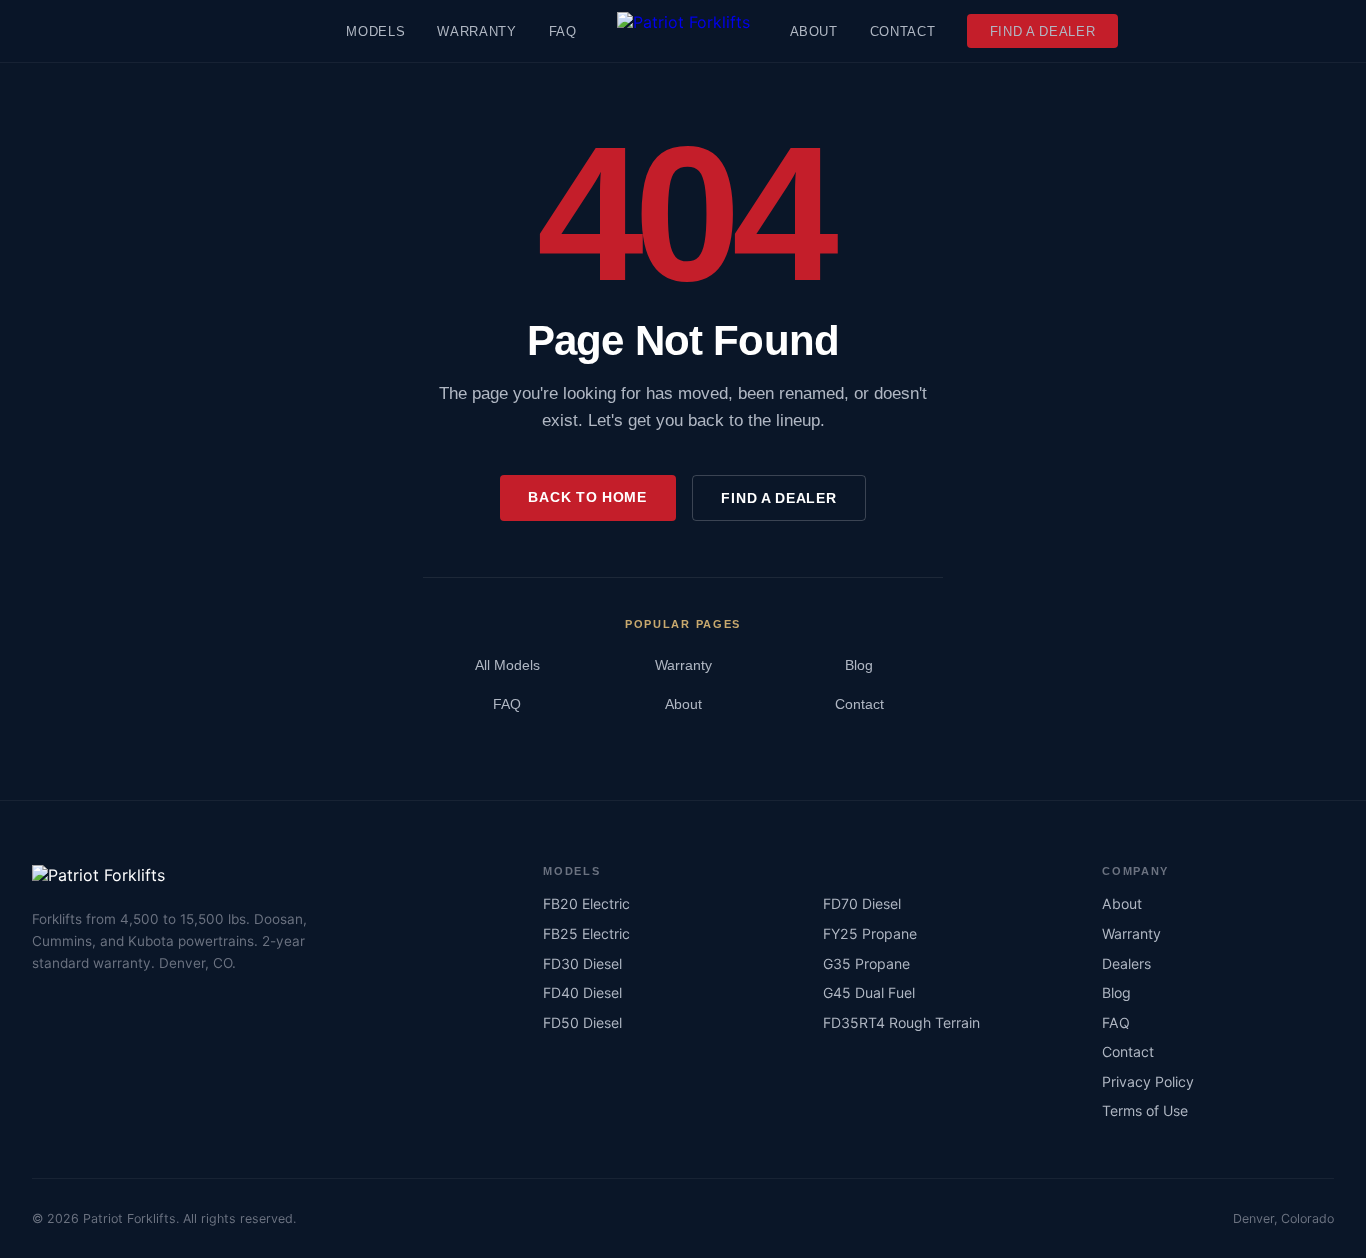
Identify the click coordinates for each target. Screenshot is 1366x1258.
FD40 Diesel (582, 992)
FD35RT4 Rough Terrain (901, 1022)
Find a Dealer (1043, 31)
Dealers (1126, 963)
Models (375, 31)
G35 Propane (866, 963)
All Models (507, 665)
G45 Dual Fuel (869, 992)
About (814, 31)
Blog (859, 665)
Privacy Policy (1148, 1081)
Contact (903, 31)
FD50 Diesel (582, 1022)
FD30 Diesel (582, 963)
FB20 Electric (586, 903)
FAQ (563, 31)
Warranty (476, 31)
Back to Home (587, 497)
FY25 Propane (870, 933)
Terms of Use (1145, 1110)
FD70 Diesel (862, 903)
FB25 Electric (586, 933)
